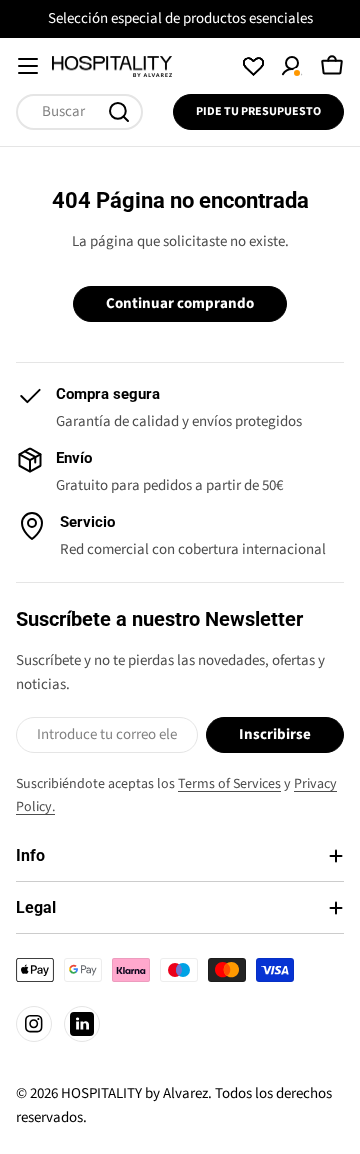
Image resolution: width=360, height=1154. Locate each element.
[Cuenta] (292, 66)
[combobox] (79, 112)
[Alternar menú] (28, 66)
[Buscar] (119, 112)
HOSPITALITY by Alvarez (134, 1093)
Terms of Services (229, 784)
